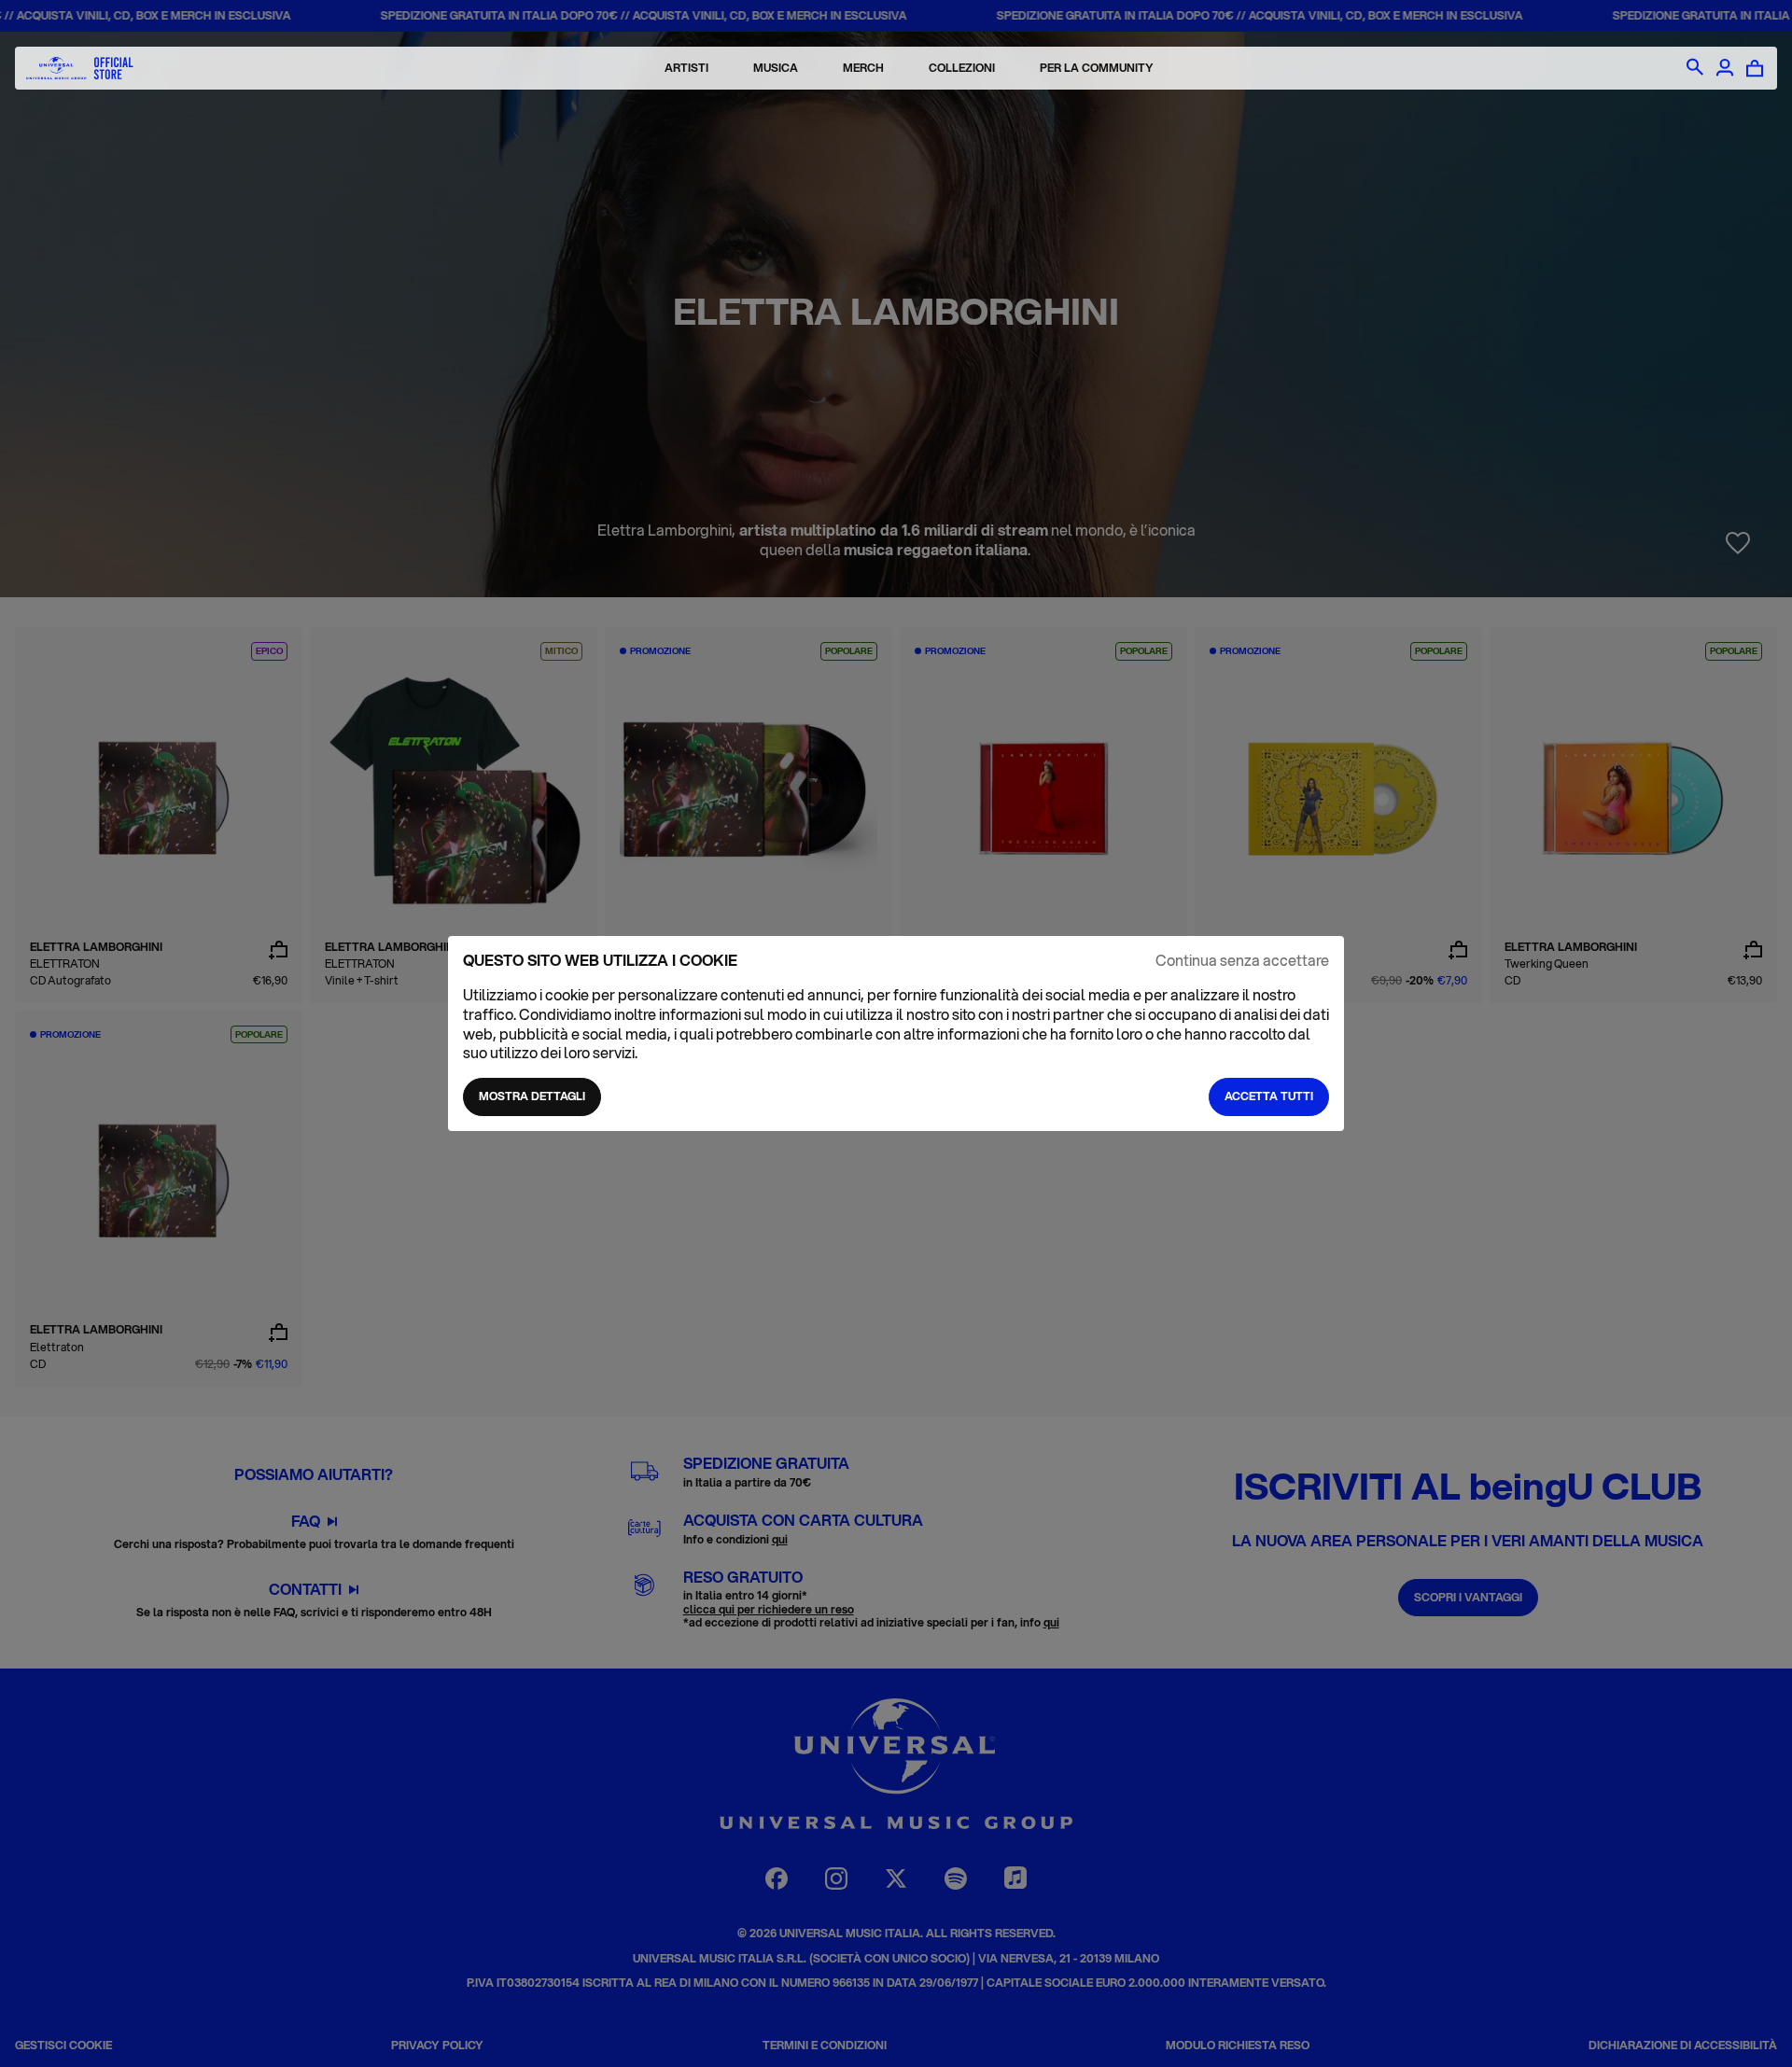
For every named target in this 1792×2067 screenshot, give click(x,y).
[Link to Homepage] (80, 69)
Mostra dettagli (532, 1096)
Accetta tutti (1269, 1096)
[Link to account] (1725, 68)
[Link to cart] (1755, 68)
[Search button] (1695, 68)
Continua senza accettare (1242, 961)
